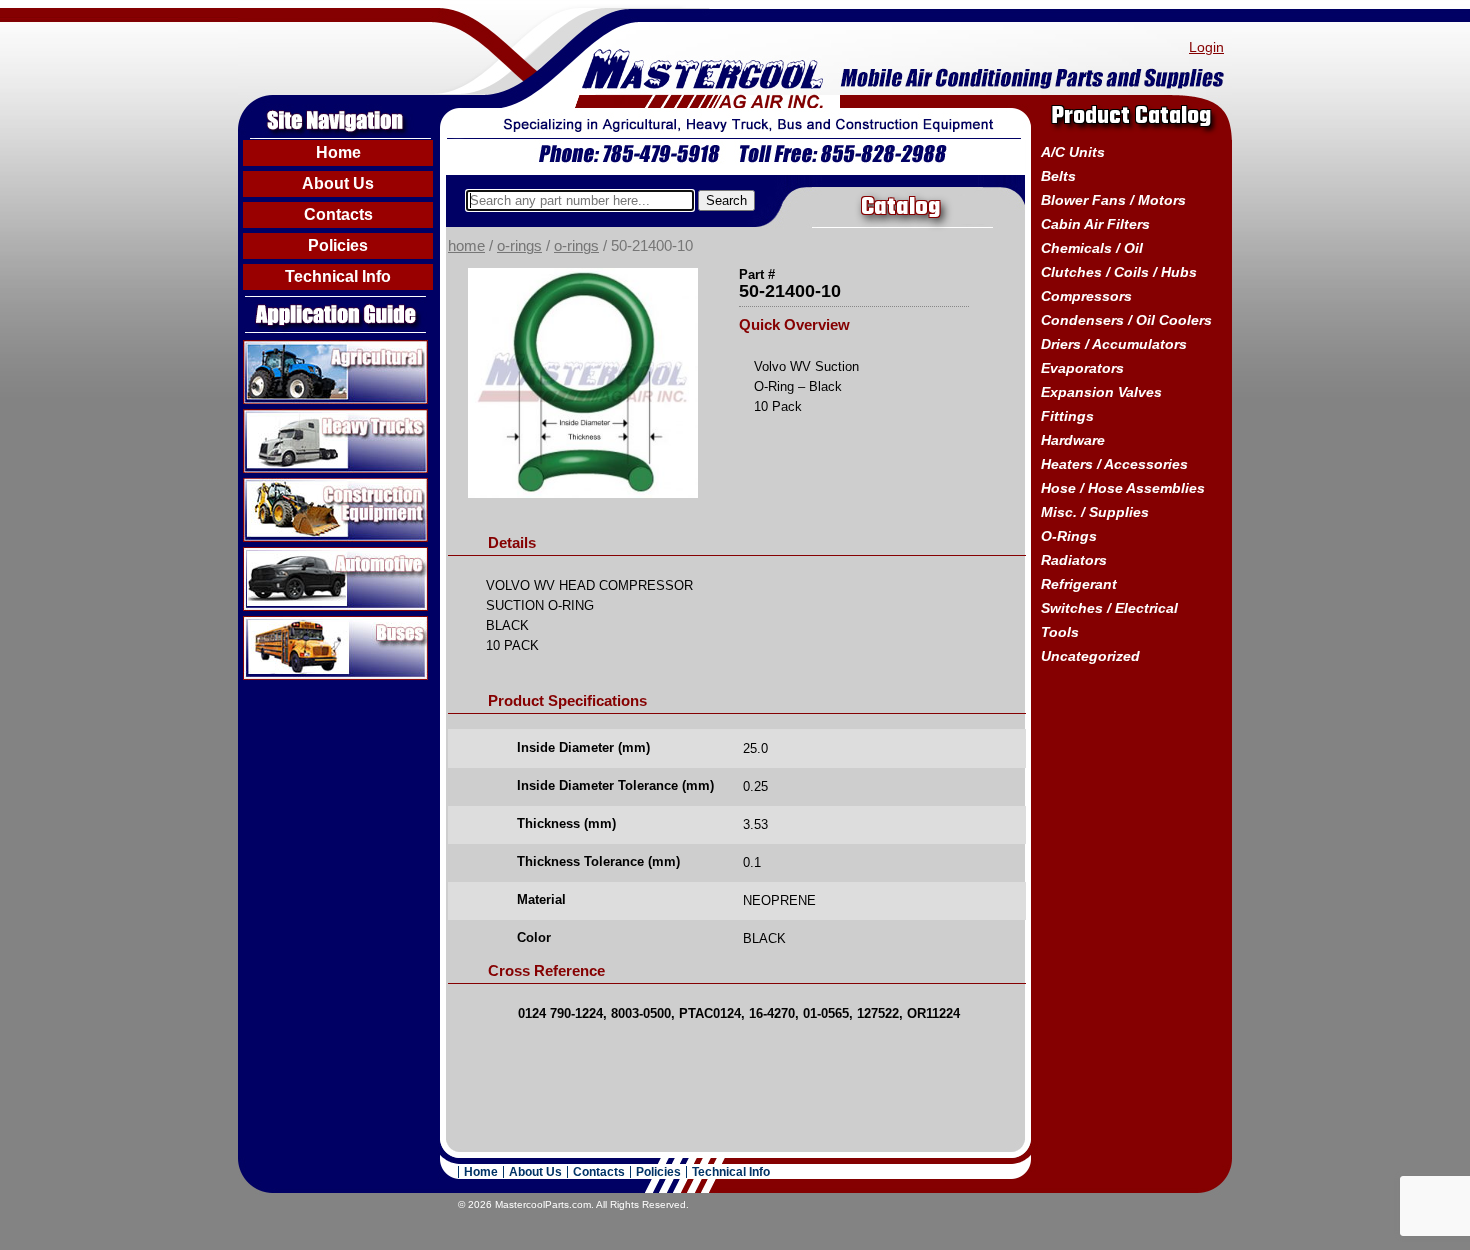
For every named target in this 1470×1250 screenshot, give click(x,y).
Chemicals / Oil (1092, 248)
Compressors (1086, 296)
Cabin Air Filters (1095, 224)
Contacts (338, 214)
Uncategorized (1090, 656)
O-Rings (519, 246)
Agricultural (283, 348)
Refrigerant (1079, 584)
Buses (265, 624)
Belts (1058, 176)
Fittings (1067, 416)
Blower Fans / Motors (1113, 200)
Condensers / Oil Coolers (1126, 320)
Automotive (283, 555)
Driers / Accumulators (1114, 344)
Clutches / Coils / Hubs (1119, 272)
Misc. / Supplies (1095, 512)
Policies (338, 245)
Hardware (1073, 440)
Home (338, 152)
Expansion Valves (1101, 392)
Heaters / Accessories (1114, 464)
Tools (1060, 632)
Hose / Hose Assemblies (1123, 488)
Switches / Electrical (1109, 608)
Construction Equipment (328, 486)
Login (1206, 47)
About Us (338, 183)
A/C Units (1073, 152)
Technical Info (338, 276)
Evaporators (1082, 368)
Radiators (1074, 560)
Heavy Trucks (291, 417)
